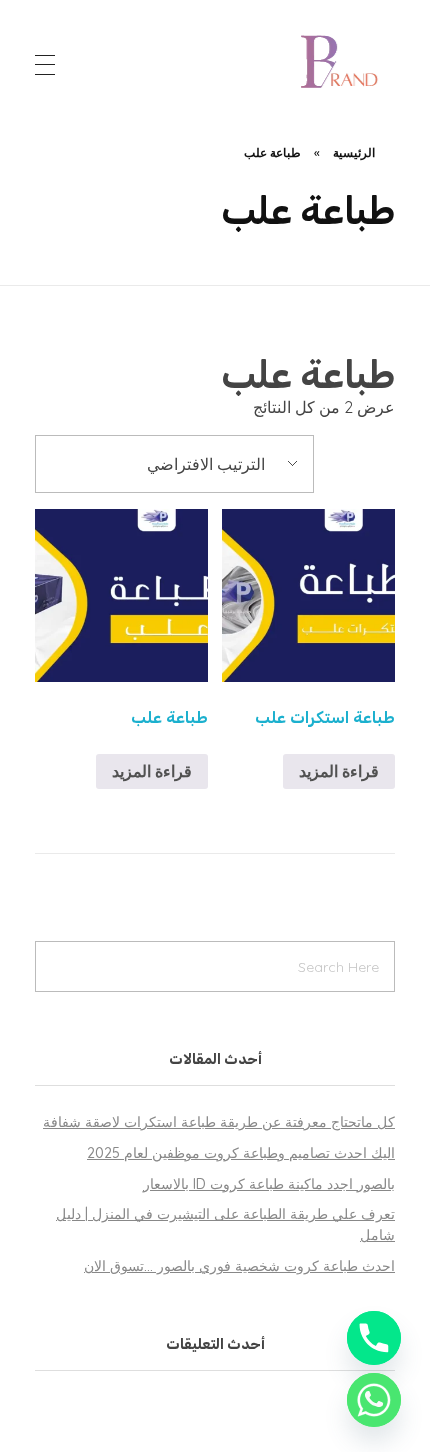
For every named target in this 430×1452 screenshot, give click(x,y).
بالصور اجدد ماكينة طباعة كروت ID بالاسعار (269, 1184)
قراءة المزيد (339, 771)
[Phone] (374, 1338)
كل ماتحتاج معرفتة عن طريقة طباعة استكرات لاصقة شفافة (219, 1122)
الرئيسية (354, 152)
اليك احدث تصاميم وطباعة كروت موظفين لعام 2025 (241, 1153)
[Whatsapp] (374, 1400)
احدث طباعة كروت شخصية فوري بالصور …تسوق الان (239, 1266)
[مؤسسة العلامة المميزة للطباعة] (342, 61)
